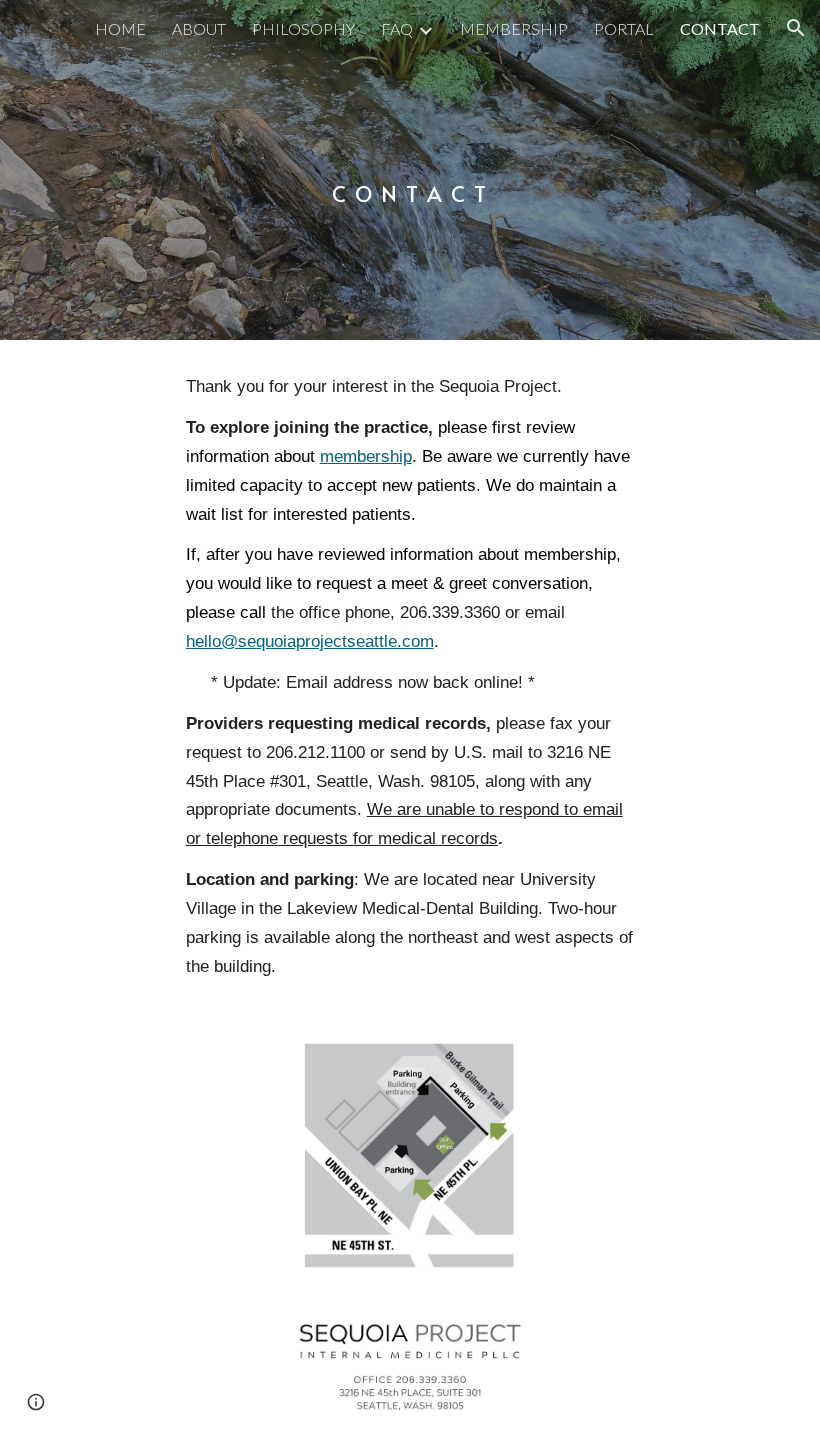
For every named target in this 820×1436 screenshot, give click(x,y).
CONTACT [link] (720, 28)
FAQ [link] (397, 28)
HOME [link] (120, 28)
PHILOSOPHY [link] (303, 28)
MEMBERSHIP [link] (514, 28)
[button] (796, 28)
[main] (410, 169)
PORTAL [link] (624, 28)
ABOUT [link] (199, 28)
